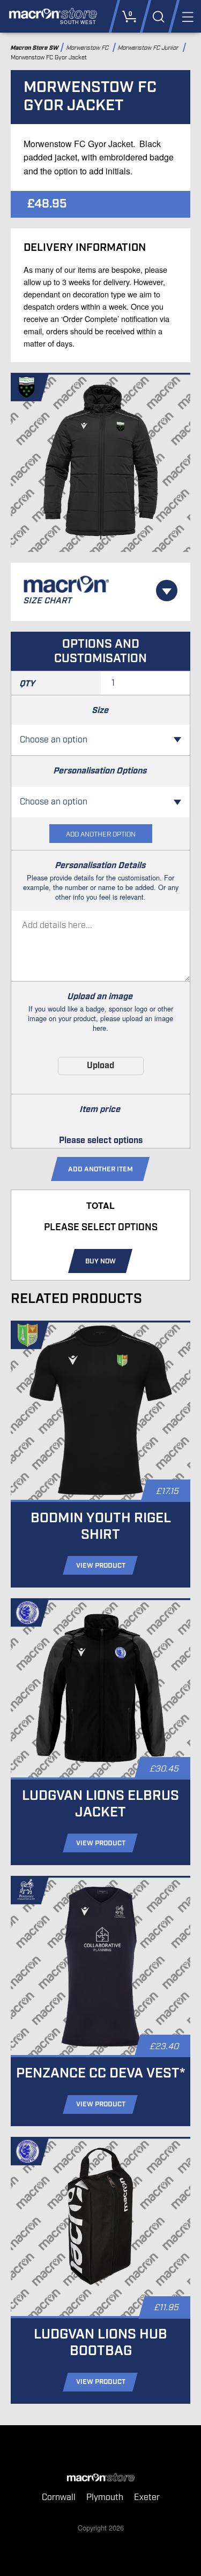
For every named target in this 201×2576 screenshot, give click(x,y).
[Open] (167, 591)
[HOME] (100, 2478)
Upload (100, 1066)
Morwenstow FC (88, 48)
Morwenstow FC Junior (150, 48)
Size (100, 711)
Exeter (147, 2498)
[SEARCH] (158, 16)
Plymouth (105, 2498)
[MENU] (187, 16)
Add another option (101, 835)
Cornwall (59, 2498)
